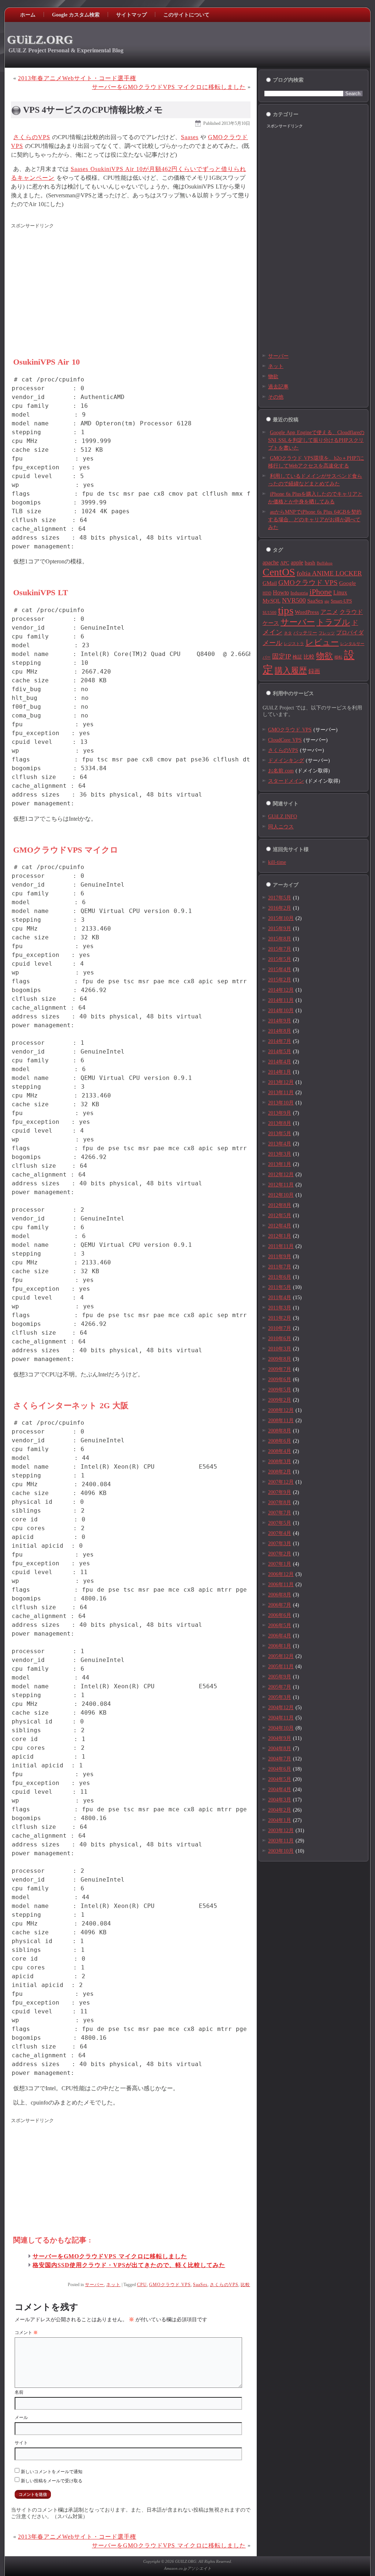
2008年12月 (281, 1410)
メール (21, 2417)
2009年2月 (280, 1400)
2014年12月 (281, 990)
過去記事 (278, 387)
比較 (245, 2285)
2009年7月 (280, 1369)
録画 (314, 671)
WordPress (307, 612)
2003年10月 (281, 1851)
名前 (19, 2392)
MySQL (272, 601)
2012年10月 (281, 1195)
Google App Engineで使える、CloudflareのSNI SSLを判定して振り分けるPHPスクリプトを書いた (316, 440)
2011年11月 (281, 1246)
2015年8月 (280, 939)
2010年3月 (280, 1349)
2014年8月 (280, 1031)
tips (286, 610)
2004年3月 (280, 1800)
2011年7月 (280, 1267)
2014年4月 (280, 1062)
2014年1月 (280, 1072)
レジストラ (294, 644)
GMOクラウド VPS (170, 2285)
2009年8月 (280, 1359)
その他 (276, 397)
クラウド (351, 612)
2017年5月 (280, 898)
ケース (271, 623)
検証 (297, 657)
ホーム (28, 15)
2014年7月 (280, 1041)
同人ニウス (281, 827)
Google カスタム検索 (76, 15)
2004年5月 (280, 1779)
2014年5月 (280, 1052)
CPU (142, 2285)
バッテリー (305, 633)
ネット (113, 2285)
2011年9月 (280, 1257)
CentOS (279, 572)
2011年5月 (280, 1287)
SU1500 (270, 613)
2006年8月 (280, 1595)
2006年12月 (281, 1574)
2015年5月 (280, 959)
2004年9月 (280, 1738)
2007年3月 (280, 1544)
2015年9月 (280, 929)
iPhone (321, 592)
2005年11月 (281, 1667)
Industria (299, 593)
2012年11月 (281, 1185)
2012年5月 (280, 1216)
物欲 (273, 376)
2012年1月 (280, 1236)
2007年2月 (280, 1554)
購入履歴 (291, 671)
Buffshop (325, 563)
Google (348, 583)
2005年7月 (280, 1687)
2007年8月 (280, 1503)
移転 (338, 657)
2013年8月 (280, 1123)
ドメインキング (286, 761)
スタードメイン (286, 781)
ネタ (288, 633)
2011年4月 (280, 1298)
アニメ (329, 612)
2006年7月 (280, 1605)
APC (285, 563)
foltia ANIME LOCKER (329, 573)
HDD (267, 593)
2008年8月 (280, 1431)
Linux (340, 592)
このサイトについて (186, 15)
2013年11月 (281, 1093)
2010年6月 (280, 1339)
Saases (190, 137)
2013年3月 (280, 1154)
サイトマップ (131, 15)
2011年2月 (280, 1318)
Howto (281, 592)
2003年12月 (281, 1831)
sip (327, 601)
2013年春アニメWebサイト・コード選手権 (77, 78)
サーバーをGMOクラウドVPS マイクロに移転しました (169, 87)
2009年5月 (280, 1390)
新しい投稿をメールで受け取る (52, 2481)
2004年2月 (280, 1810)
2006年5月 (280, 1626)
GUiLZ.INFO (283, 817)
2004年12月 (281, 1708)
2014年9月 (280, 1021)
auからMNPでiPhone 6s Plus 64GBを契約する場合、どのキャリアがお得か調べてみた (315, 520)
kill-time (277, 862)
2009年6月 (280, 1380)
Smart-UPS (341, 601)
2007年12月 (281, 1482)
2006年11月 (281, 1585)
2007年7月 (280, 1513)
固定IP (282, 656)
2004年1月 (280, 1820)
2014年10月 (281, 1011)
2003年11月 (281, 1841)
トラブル (333, 622)
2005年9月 (280, 1677)
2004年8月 (280, 1749)
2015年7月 (280, 949)
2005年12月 (281, 1656)
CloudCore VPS (285, 740)
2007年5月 (280, 1523)
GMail (270, 583)
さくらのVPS (32, 137)
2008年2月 (280, 1472)
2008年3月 (280, 1462)
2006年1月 (280, 1646)
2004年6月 (280, 1769)
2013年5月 (280, 1134)
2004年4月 (280, 1790)
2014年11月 (281, 1000)
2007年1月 (280, 1564)
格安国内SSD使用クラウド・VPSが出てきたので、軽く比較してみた (129, 2265)
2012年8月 (280, 1205)
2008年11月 (281, 1421)
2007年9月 (280, 1492)
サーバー (94, 2285)
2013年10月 (281, 1103)
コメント (26, 2333)
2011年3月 (280, 1308)
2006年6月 (280, 1615)
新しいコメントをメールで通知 (52, 2472)
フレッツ (327, 633)
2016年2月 (280, 908)
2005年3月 (280, 1697)
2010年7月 (280, 1328)
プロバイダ (350, 633)
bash (310, 563)
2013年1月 (280, 1164)
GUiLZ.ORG (40, 40)
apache (271, 562)
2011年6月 (280, 1277)
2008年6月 (280, 1441)
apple (297, 562)
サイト (21, 2443)
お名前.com (281, 771)
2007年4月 (280, 1533)
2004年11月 (281, 1718)
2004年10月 (281, 1728)
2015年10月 (281, 918)
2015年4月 (280, 970)
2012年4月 (280, 1226)
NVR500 (294, 600)
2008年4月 (280, 1451)
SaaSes (200, 2285)
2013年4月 (280, 1144)
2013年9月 (280, 1113)
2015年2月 (280, 980)
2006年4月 (280, 1636)
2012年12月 (281, 1175)
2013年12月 (281, 1082)
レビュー (322, 642)
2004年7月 (280, 1759)
